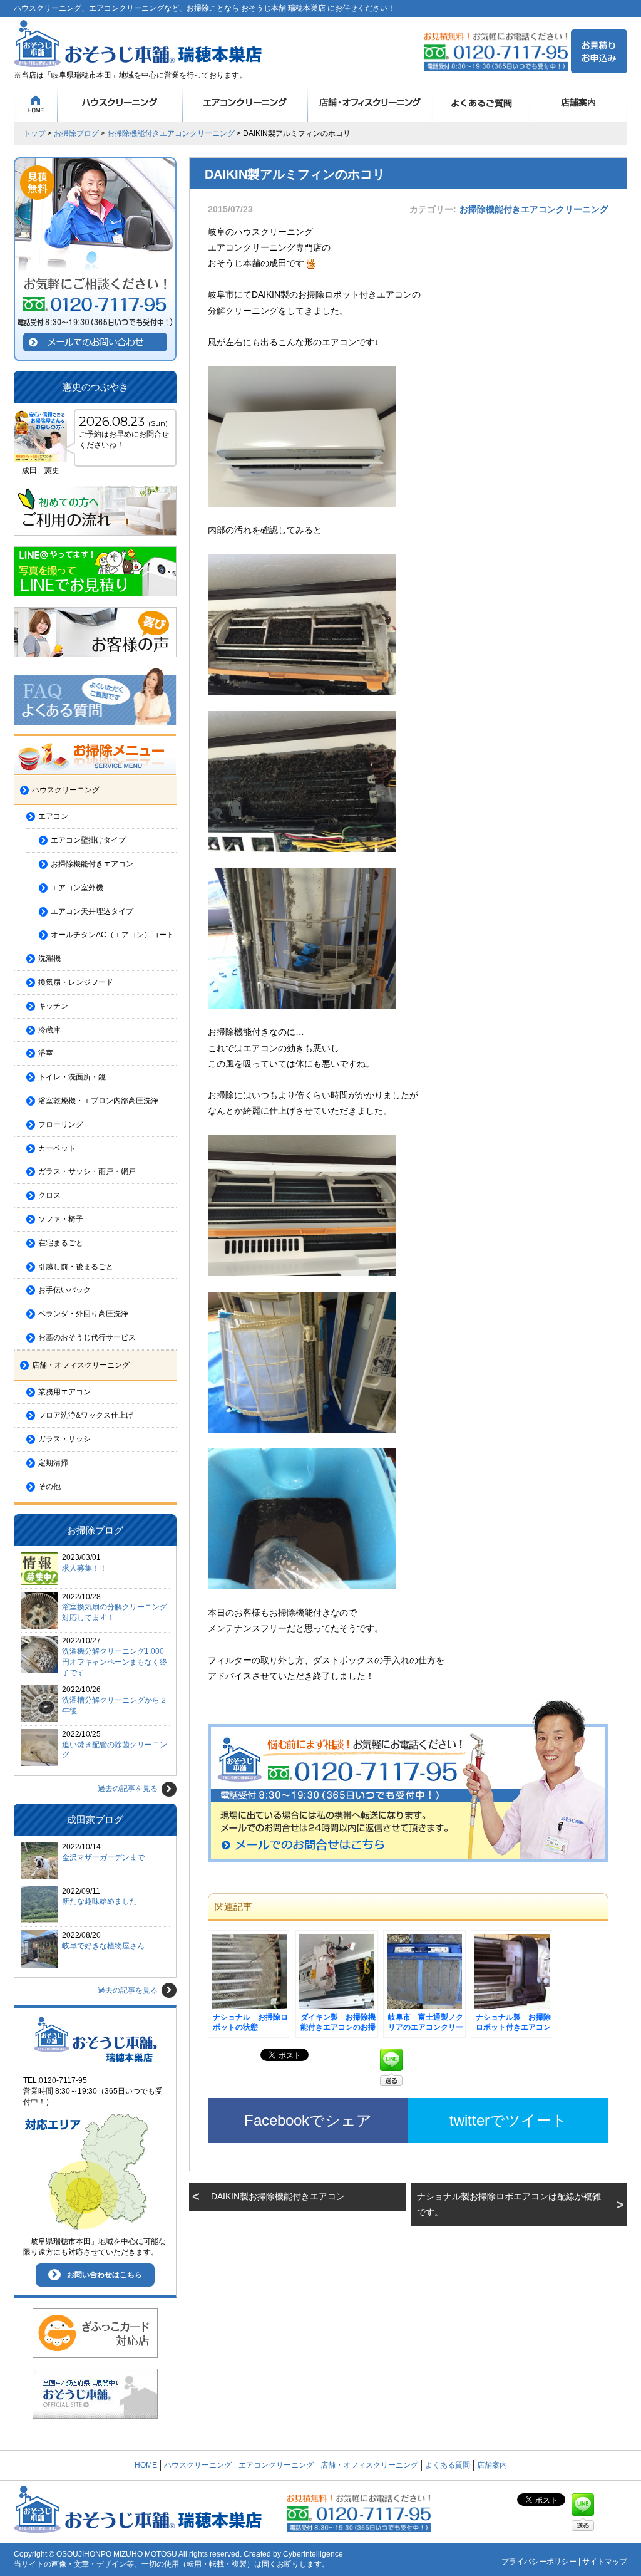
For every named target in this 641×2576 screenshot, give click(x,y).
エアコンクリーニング (245, 103)
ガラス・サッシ (64, 1439)
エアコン (53, 816)
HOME (36, 103)
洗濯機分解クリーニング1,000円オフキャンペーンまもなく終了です (115, 1662)
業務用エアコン (64, 1392)
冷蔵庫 (49, 1030)
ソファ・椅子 (61, 1219)
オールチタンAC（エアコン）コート (112, 935)
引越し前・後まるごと (76, 1267)
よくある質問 (482, 103)
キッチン (53, 1006)
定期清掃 (53, 1463)
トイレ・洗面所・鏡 (72, 1077)
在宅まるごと (61, 1243)
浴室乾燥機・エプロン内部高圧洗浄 (98, 1101)
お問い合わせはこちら (105, 2275)
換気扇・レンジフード (76, 982)
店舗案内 (579, 103)
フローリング (61, 1124)
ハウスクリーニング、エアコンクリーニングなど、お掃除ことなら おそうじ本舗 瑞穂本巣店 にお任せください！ (204, 8)
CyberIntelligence (313, 2554)
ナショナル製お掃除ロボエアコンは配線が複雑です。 (509, 2204)
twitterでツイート (508, 2120)
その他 (49, 1487)
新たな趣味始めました (100, 1901)
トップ (34, 133)
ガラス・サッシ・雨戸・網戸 (87, 1171)
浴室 (46, 1053)
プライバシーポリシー (539, 2562)
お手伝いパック (64, 1290)
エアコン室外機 (77, 888)
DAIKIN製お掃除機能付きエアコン (278, 2196)
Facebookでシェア (308, 2120)
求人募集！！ (85, 1568)
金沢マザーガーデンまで (103, 1857)
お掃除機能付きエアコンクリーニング (171, 133)
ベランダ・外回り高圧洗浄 (83, 1314)
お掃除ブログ (76, 133)
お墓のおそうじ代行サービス (87, 1337)
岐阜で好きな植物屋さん (103, 1946)
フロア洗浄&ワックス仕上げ (86, 1415)
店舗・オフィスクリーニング (371, 103)
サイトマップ (605, 2562)
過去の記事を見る (128, 1789)
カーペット (57, 1148)
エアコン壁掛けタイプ (88, 840)
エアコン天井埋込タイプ (92, 911)
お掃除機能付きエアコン (92, 864)
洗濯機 (49, 958)
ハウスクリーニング (120, 103)
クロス (49, 1195)
